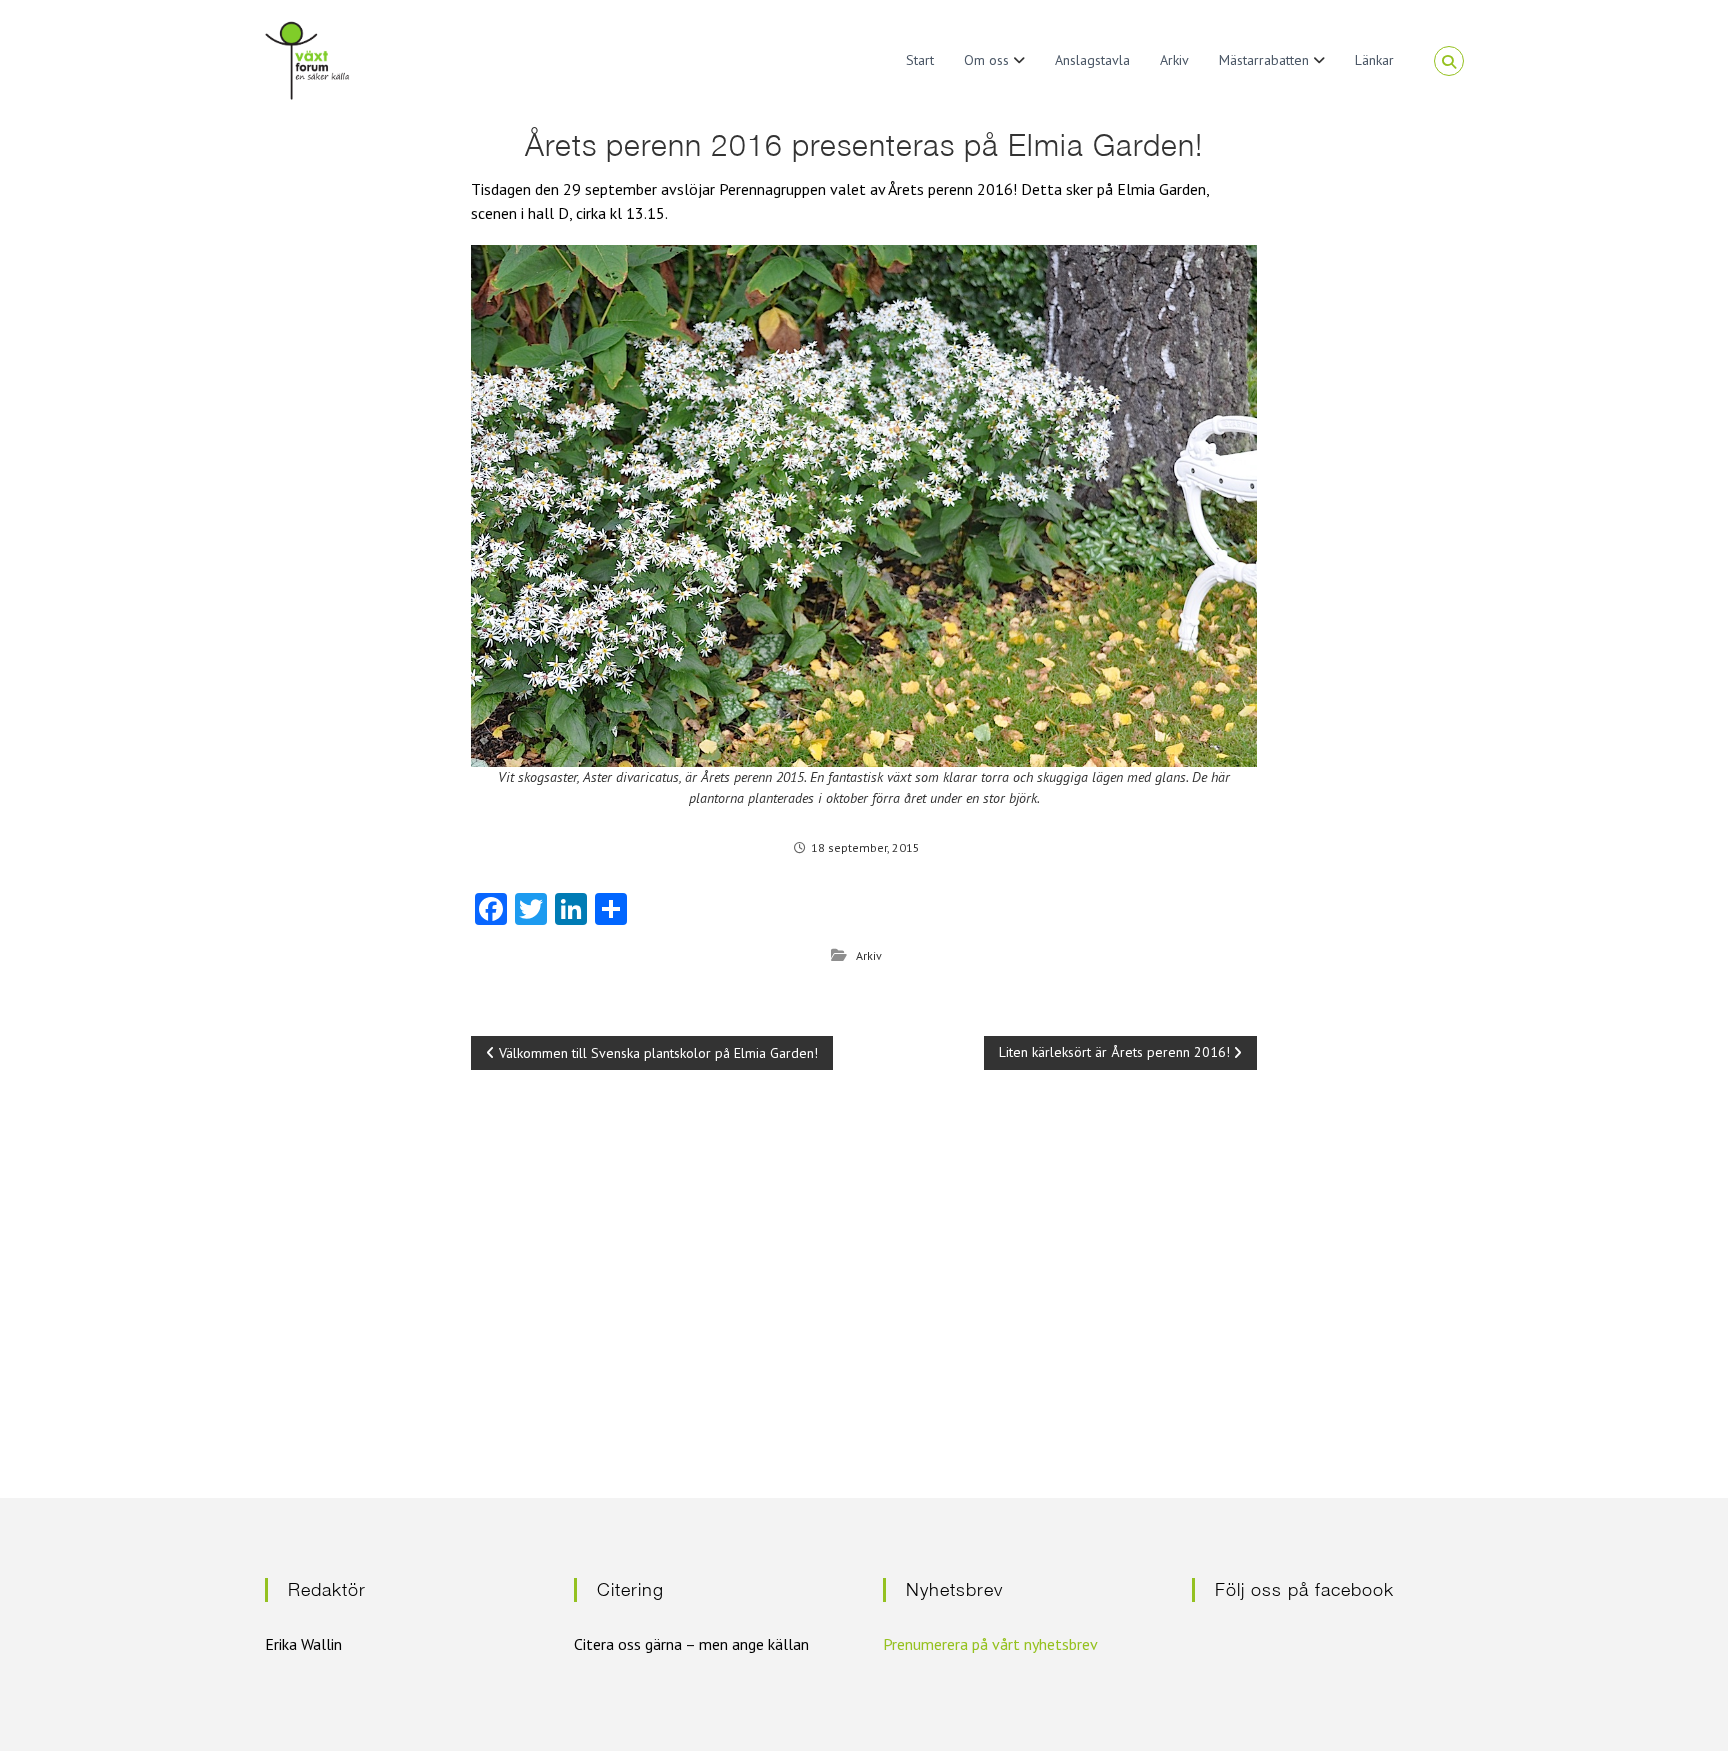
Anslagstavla (1092, 60)
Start (920, 60)
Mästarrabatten (1264, 60)
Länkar (1374, 60)
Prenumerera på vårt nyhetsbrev (990, 1644)
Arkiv (1174, 60)
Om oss (986, 60)
